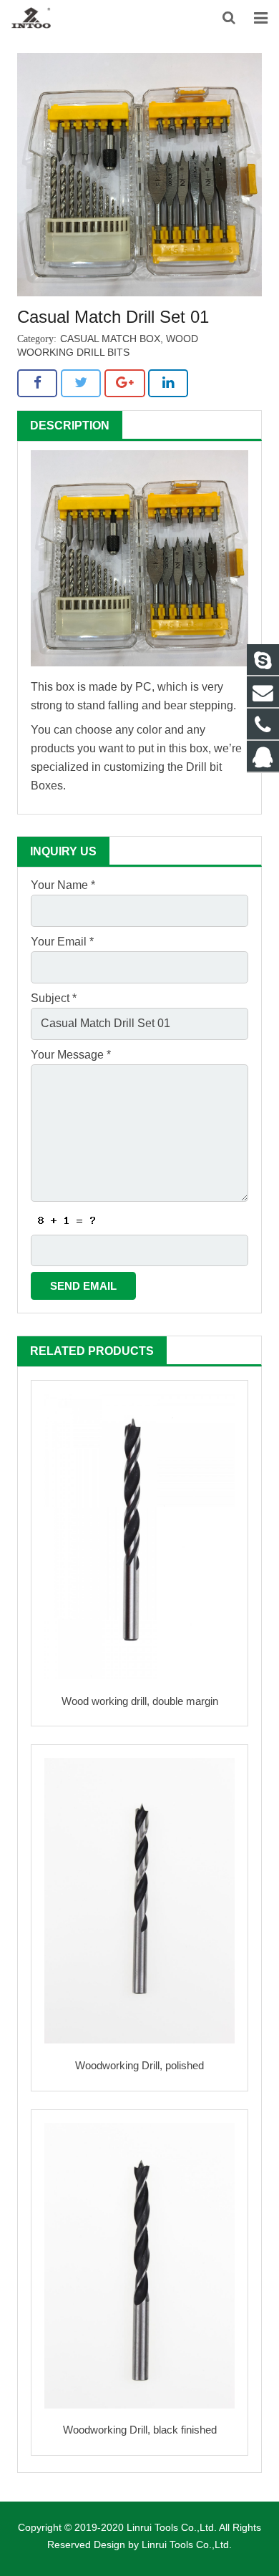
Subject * (54, 998)
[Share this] (37, 383)
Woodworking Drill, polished (139, 2065)
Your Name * (63, 885)
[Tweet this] (81, 383)
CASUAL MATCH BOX (110, 339)
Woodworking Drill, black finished (140, 2430)
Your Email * (62, 942)
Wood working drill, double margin (140, 1701)
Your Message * (71, 1055)
